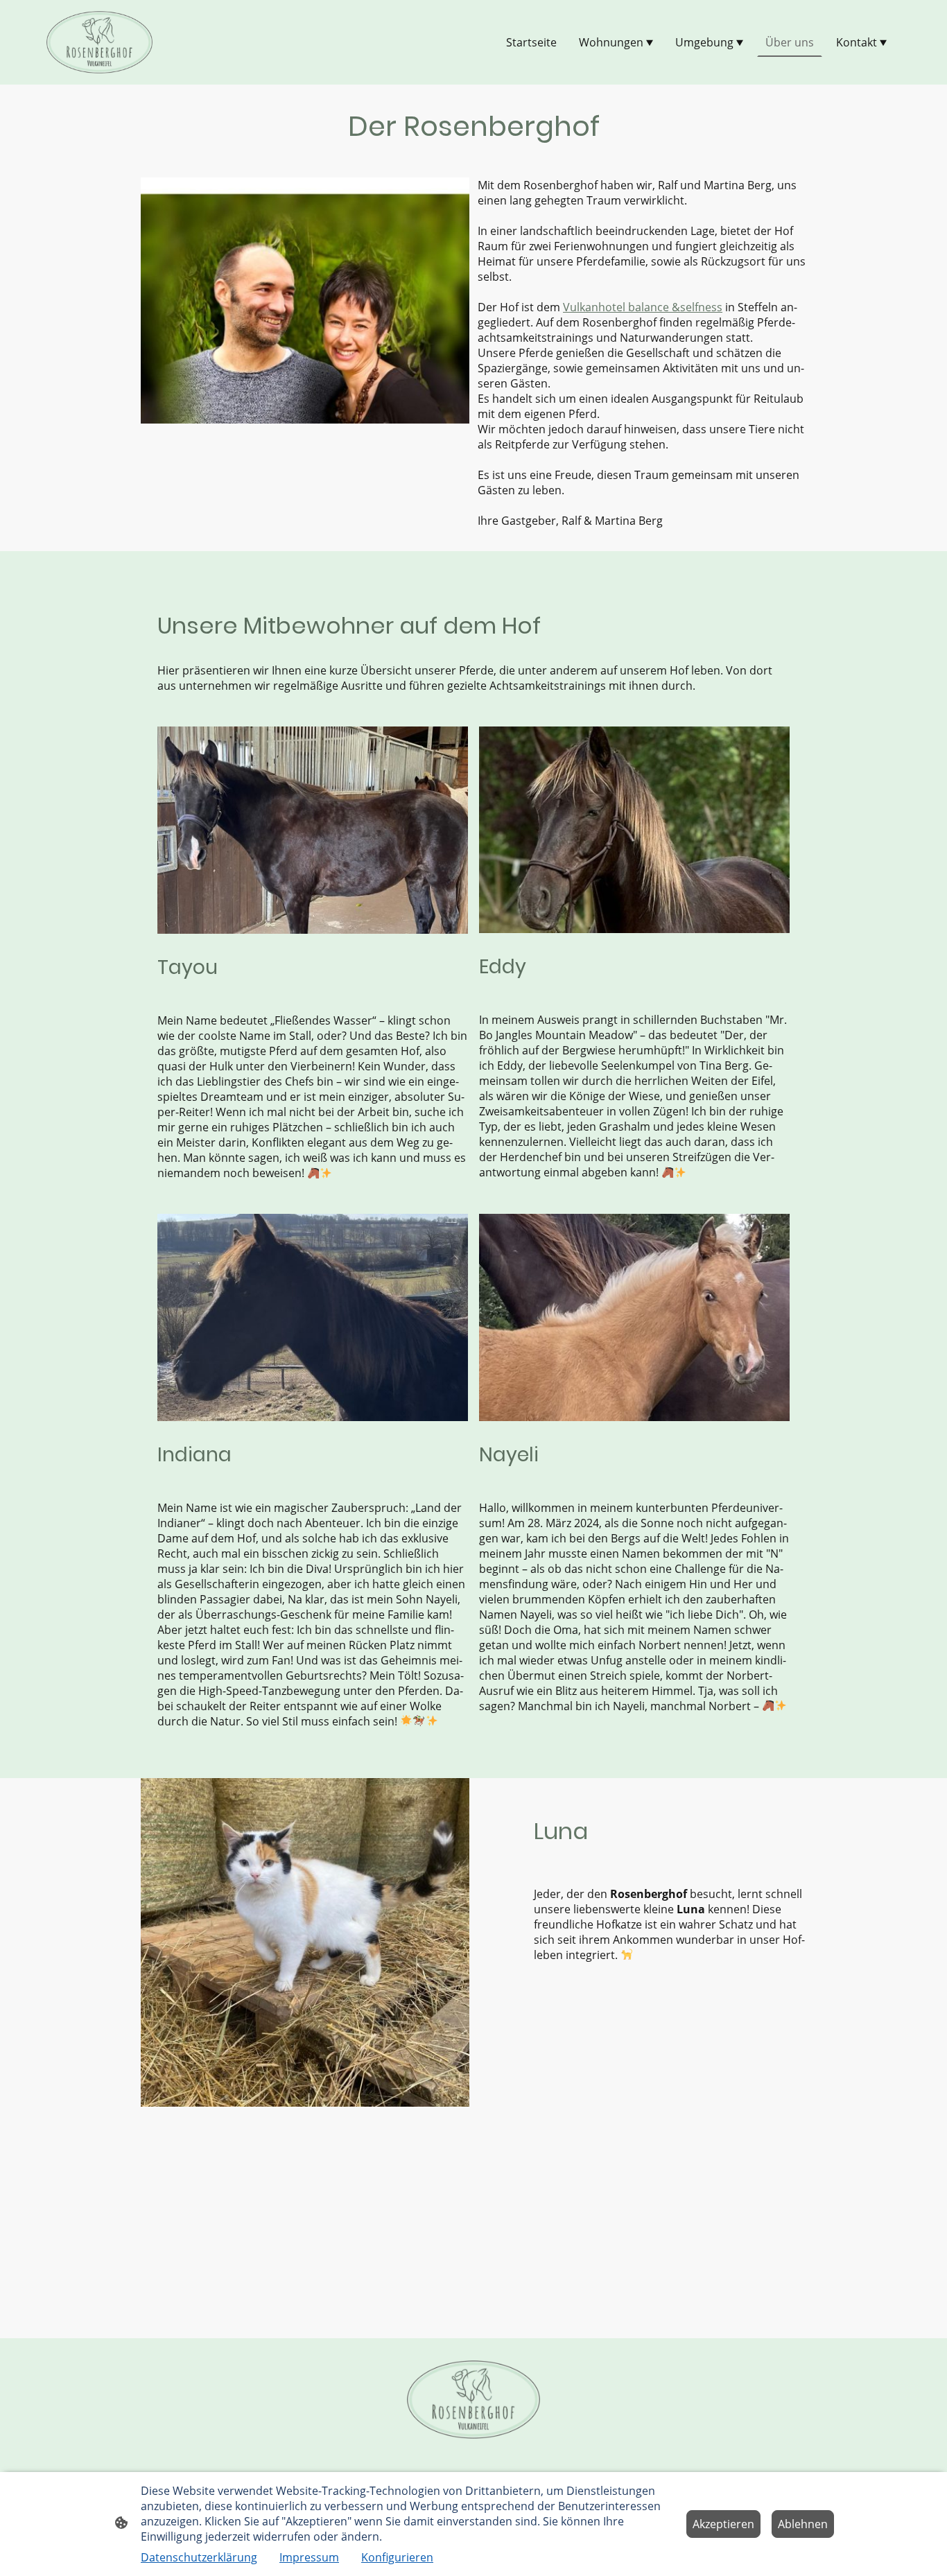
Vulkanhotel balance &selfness (643, 307)
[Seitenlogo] (99, 42)
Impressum (309, 2557)
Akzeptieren (723, 2524)
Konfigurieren (397, 2557)
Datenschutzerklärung (199, 2557)
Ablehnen (803, 2524)
